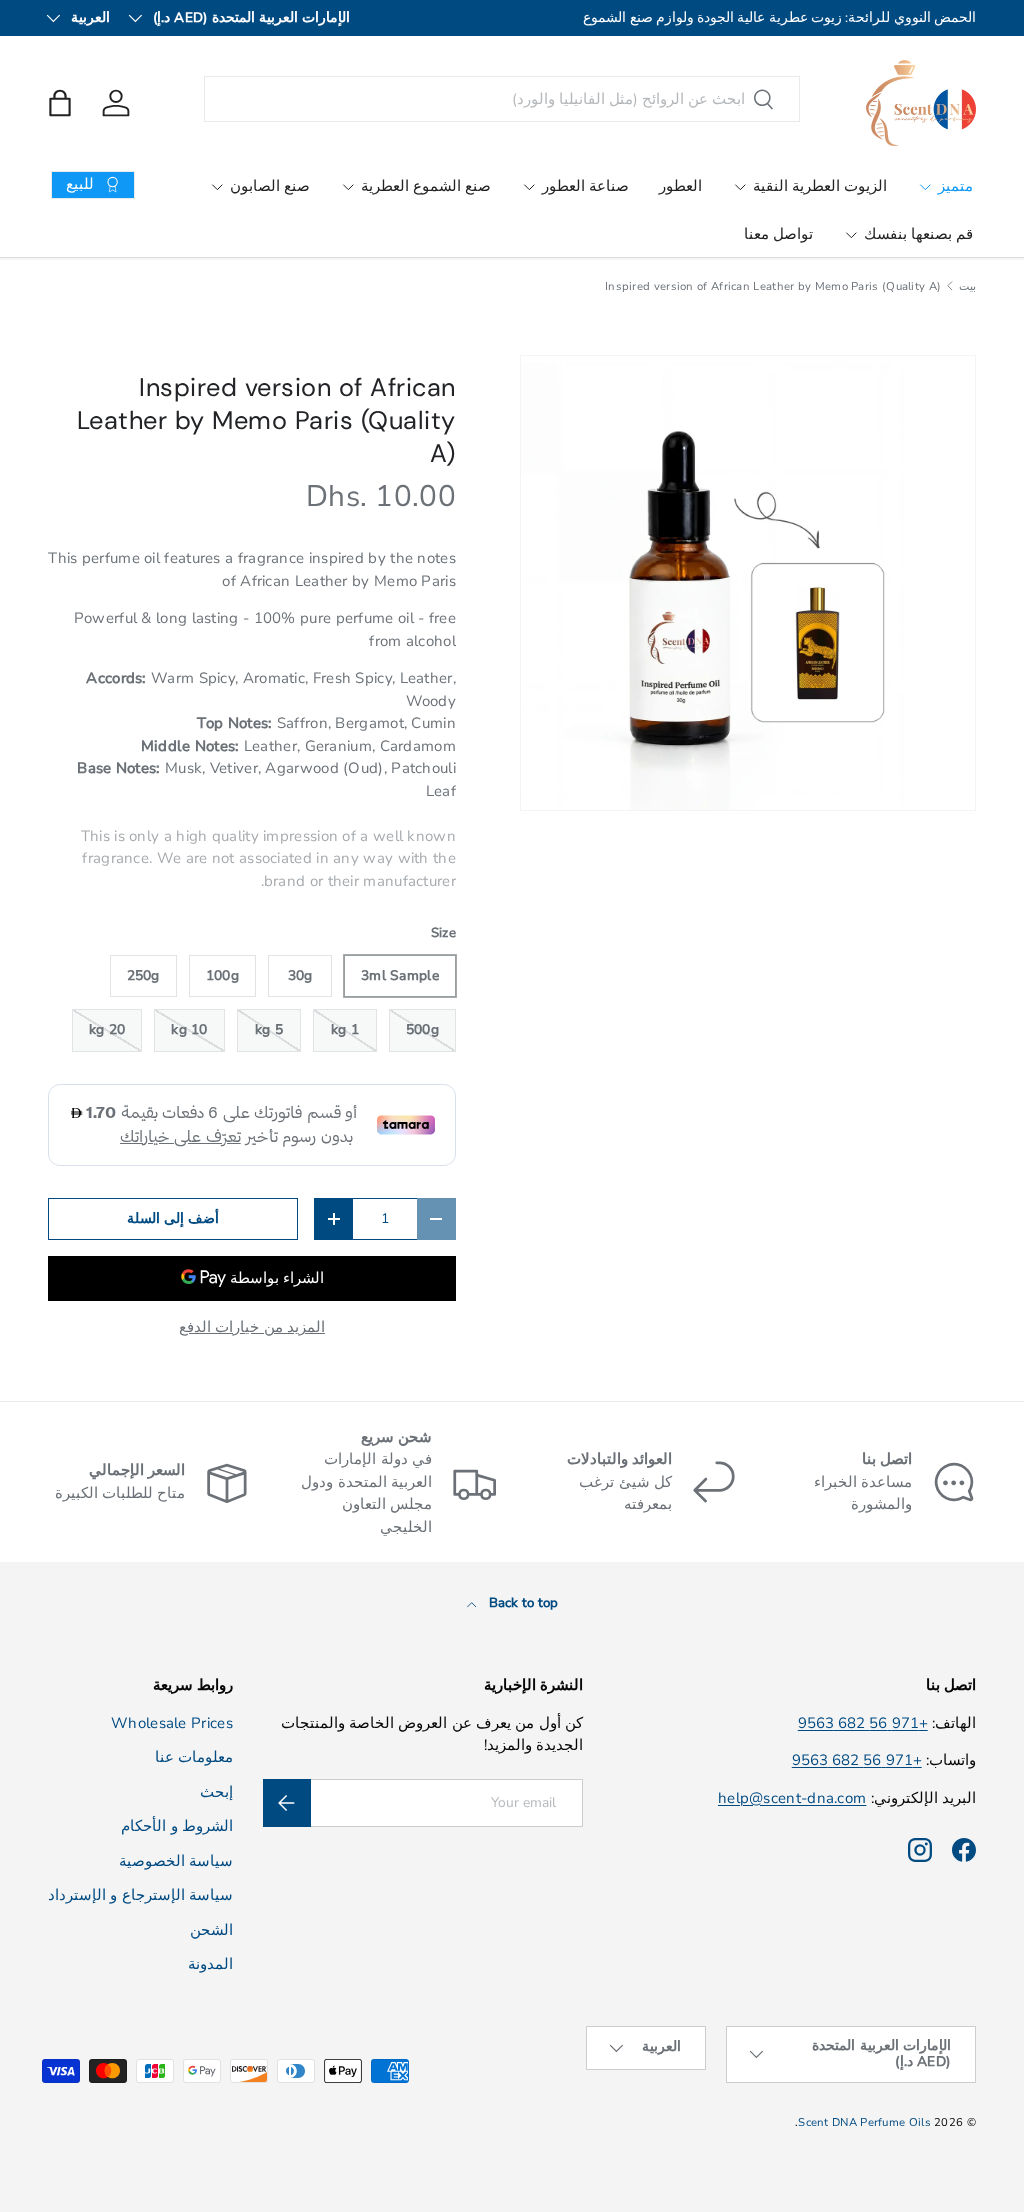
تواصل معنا (778, 234)
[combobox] (502, 99)
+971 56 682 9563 (863, 1723)
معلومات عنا (194, 1757)
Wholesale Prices (172, 1723)
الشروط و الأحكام (177, 1826)
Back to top (522, 1603)
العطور (680, 186)
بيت (967, 286)
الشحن (211, 1930)
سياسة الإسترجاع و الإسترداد (140, 1895)
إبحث (216, 1792)
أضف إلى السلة (173, 1218)
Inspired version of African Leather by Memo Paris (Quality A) (773, 286)
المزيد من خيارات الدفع (252, 1327)
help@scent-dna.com (792, 1798)
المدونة (210, 1964)
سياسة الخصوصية (176, 1861)
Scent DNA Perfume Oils (864, 2122)
